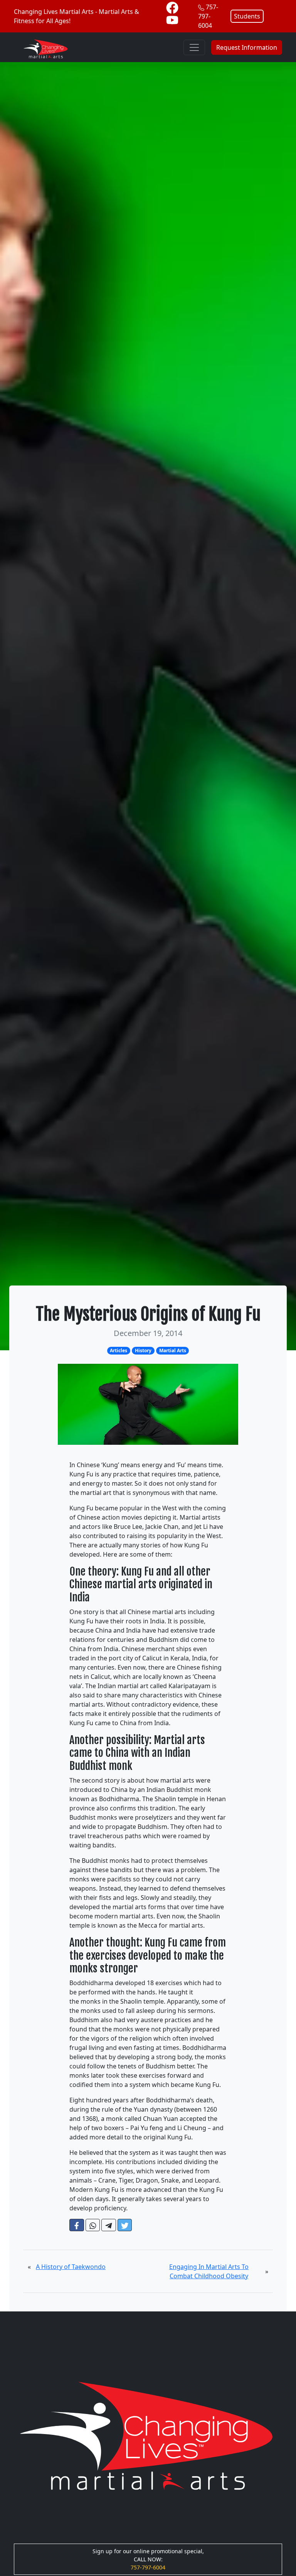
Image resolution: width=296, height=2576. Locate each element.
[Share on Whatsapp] (93, 2225)
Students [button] (247, 16)
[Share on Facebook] (77, 2225)
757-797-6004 (208, 16)
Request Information (247, 47)
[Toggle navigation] (194, 47)
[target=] (172, 7)
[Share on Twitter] (125, 2225)
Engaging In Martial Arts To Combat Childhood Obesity (209, 2271)
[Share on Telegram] (109, 2225)
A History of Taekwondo (71, 2267)
